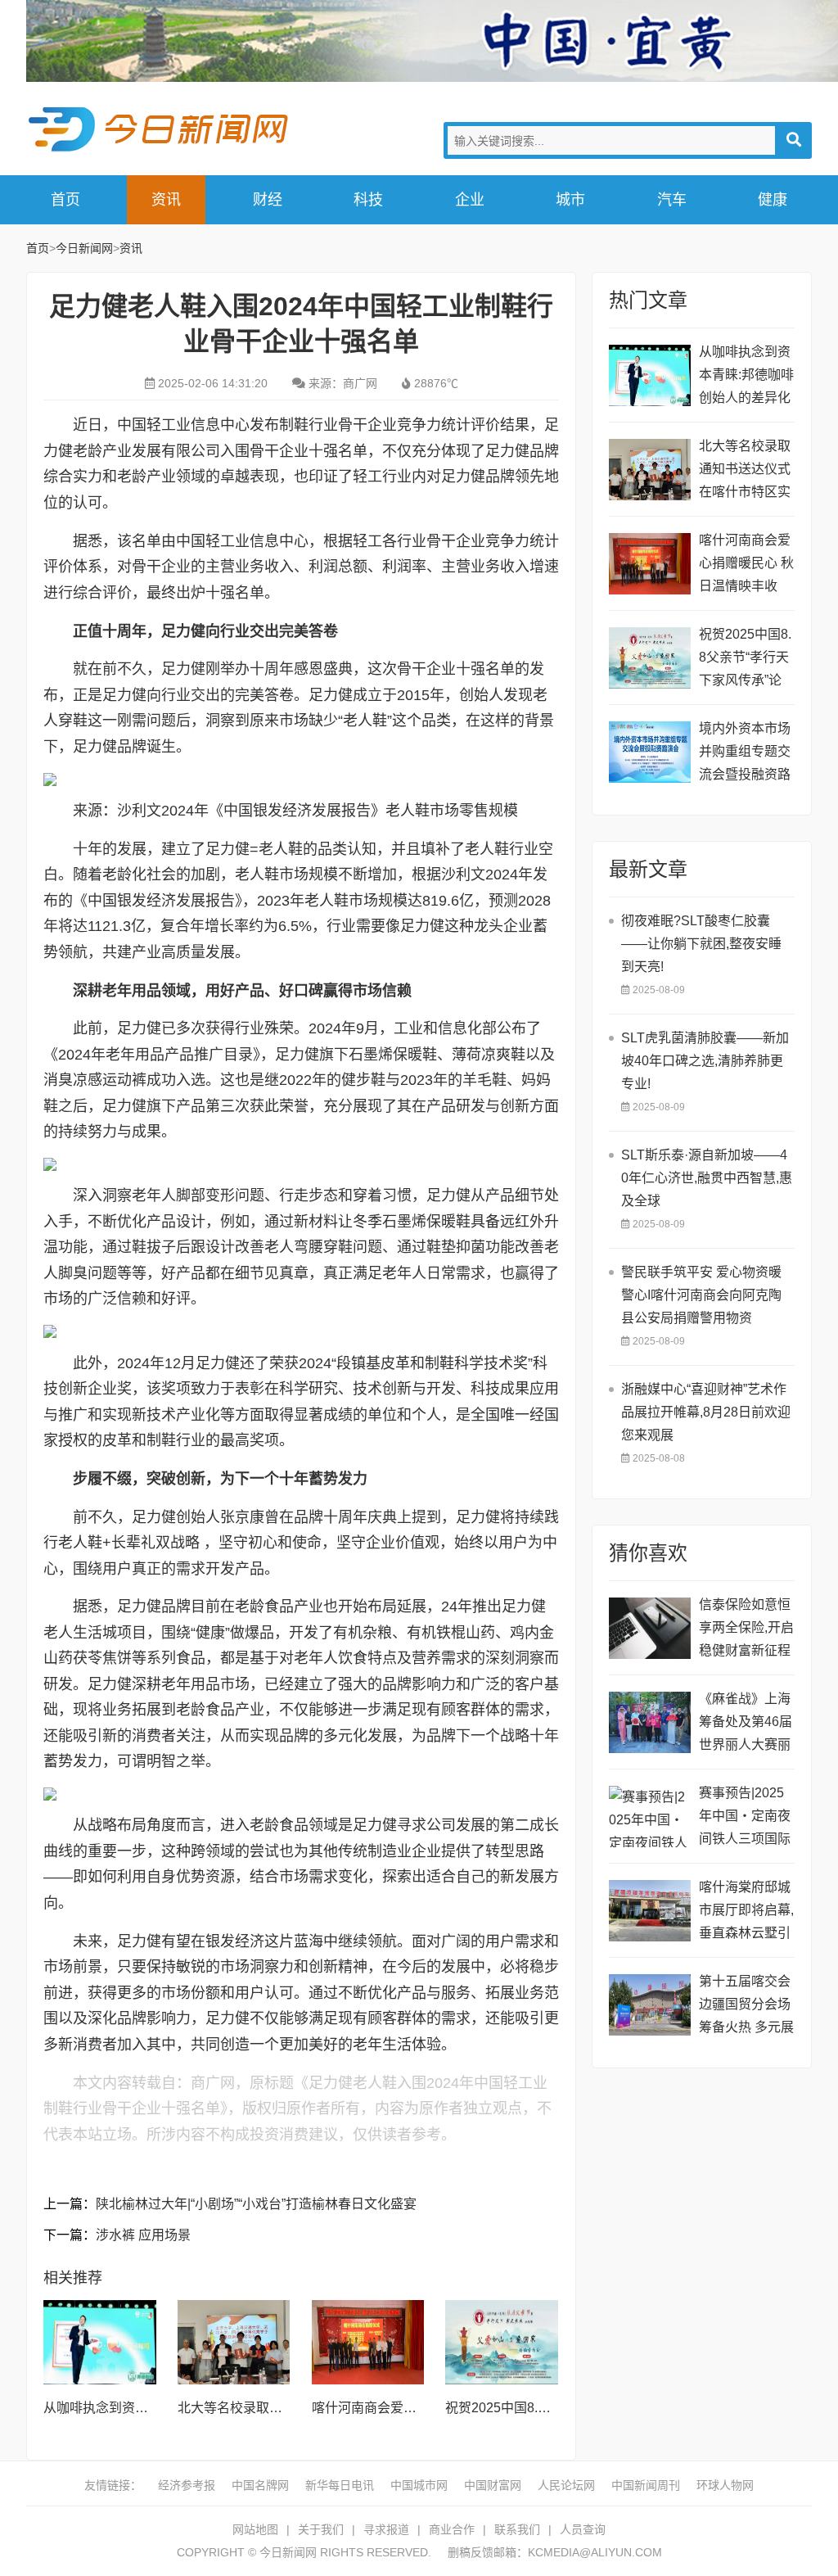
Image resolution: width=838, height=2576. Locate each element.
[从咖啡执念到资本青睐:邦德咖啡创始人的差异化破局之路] (100, 2342)
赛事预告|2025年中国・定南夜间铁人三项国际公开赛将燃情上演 (745, 1818)
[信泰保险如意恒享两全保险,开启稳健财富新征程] (650, 1628)
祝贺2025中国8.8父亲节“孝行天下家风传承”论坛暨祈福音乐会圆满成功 (745, 660)
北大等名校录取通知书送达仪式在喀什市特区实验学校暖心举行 (745, 471)
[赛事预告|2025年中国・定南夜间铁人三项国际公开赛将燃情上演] (650, 1817)
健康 (773, 200)
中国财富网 (493, 2485)
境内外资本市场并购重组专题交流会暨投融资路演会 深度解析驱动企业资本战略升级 (746, 754)
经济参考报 (187, 2485)
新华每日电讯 (340, 2485)
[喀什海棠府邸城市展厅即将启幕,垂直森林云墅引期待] (650, 1911)
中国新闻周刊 (646, 2485)
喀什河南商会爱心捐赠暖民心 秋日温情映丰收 (746, 563)
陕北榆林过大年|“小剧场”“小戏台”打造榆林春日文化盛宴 (256, 2204)
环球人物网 (725, 2485)
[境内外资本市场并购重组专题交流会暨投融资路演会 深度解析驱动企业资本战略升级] (650, 752)
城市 (570, 200)
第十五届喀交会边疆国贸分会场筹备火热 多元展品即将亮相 (746, 2007)
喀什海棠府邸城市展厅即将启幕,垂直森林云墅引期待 (746, 1912)
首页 (65, 200)
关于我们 (321, 2529)
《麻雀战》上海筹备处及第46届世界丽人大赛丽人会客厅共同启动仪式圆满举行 (746, 1724)
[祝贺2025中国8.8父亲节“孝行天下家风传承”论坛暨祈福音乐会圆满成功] (502, 2342)
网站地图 (255, 2529)
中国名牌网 (260, 2485)
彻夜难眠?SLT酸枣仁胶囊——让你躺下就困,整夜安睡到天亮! (701, 944)
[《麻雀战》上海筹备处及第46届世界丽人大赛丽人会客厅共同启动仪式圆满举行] (650, 1722)
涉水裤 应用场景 (143, 2235)
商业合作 (452, 2529)
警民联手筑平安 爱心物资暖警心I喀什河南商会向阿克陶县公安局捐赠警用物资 (701, 1295)
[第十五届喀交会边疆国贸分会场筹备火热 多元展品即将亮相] (650, 2005)
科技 (368, 200)
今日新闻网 (161, 129)
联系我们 (517, 2529)
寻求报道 (386, 2529)
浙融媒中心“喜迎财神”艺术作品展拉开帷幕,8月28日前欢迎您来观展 (706, 1412)
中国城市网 (419, 2485)
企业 (470, 200)
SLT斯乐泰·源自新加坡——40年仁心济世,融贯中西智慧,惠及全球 (707, 1178)
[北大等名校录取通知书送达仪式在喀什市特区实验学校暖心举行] (234, 2342)
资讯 (166, 200)
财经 (268, 200)
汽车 (672, 200)
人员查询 (583, 2529)
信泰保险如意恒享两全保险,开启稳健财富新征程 (746, 1627)
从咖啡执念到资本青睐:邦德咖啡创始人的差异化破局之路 (746, 377)
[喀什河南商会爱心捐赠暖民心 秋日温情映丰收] (368, 2342)
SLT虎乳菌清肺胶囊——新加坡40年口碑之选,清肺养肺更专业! (705, 1061)
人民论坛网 (566, 2485)
